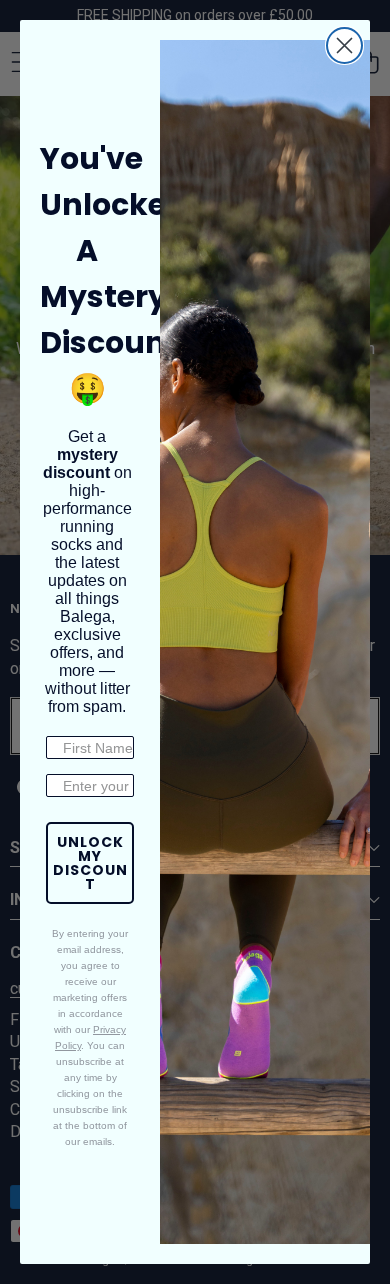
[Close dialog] (344, 45)
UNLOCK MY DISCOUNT (90, 863)
